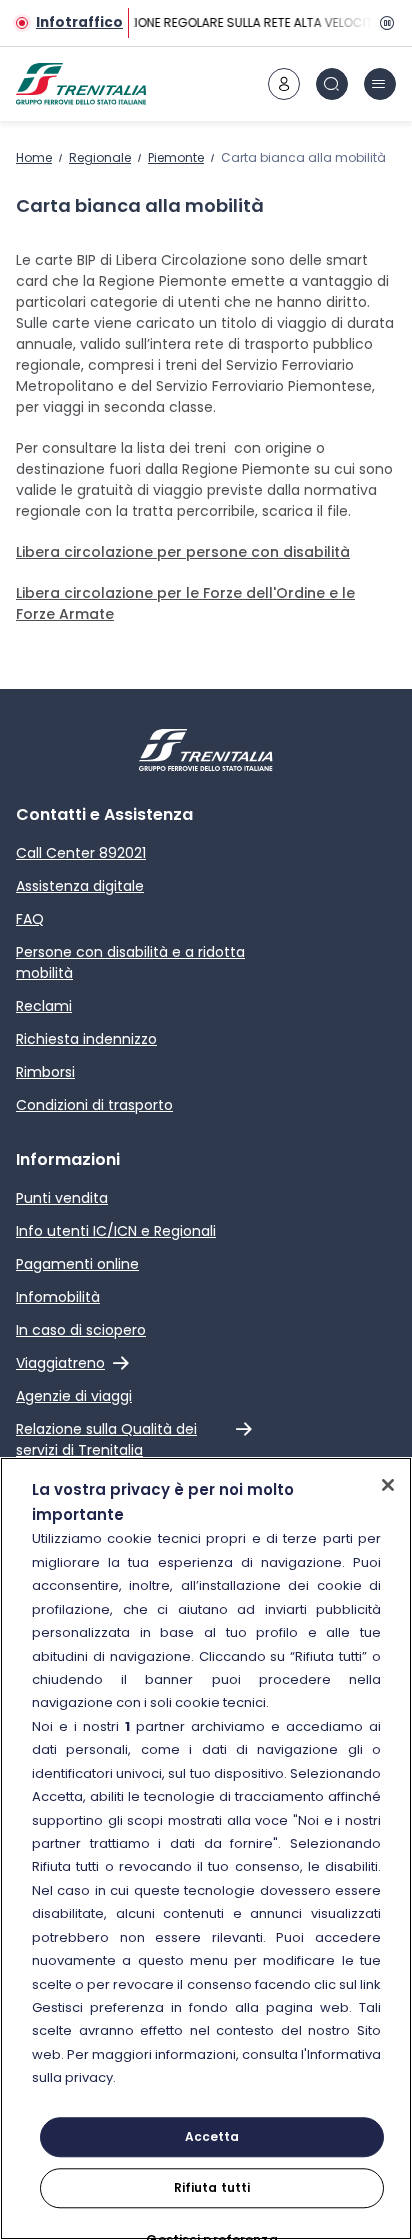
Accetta (212, 2136)
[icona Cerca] (332, 84)
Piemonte (176, 157)
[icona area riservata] (284, 84)
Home (34, 157)
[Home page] (81, 84)
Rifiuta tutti (212, 2187)
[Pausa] (384, 23)
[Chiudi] (388, 1485)
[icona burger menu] (380, 84)
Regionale (100, 157)
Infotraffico (79, 22)
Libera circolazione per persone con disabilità (183, 552)
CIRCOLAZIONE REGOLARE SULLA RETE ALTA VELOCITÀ (226, 22)
